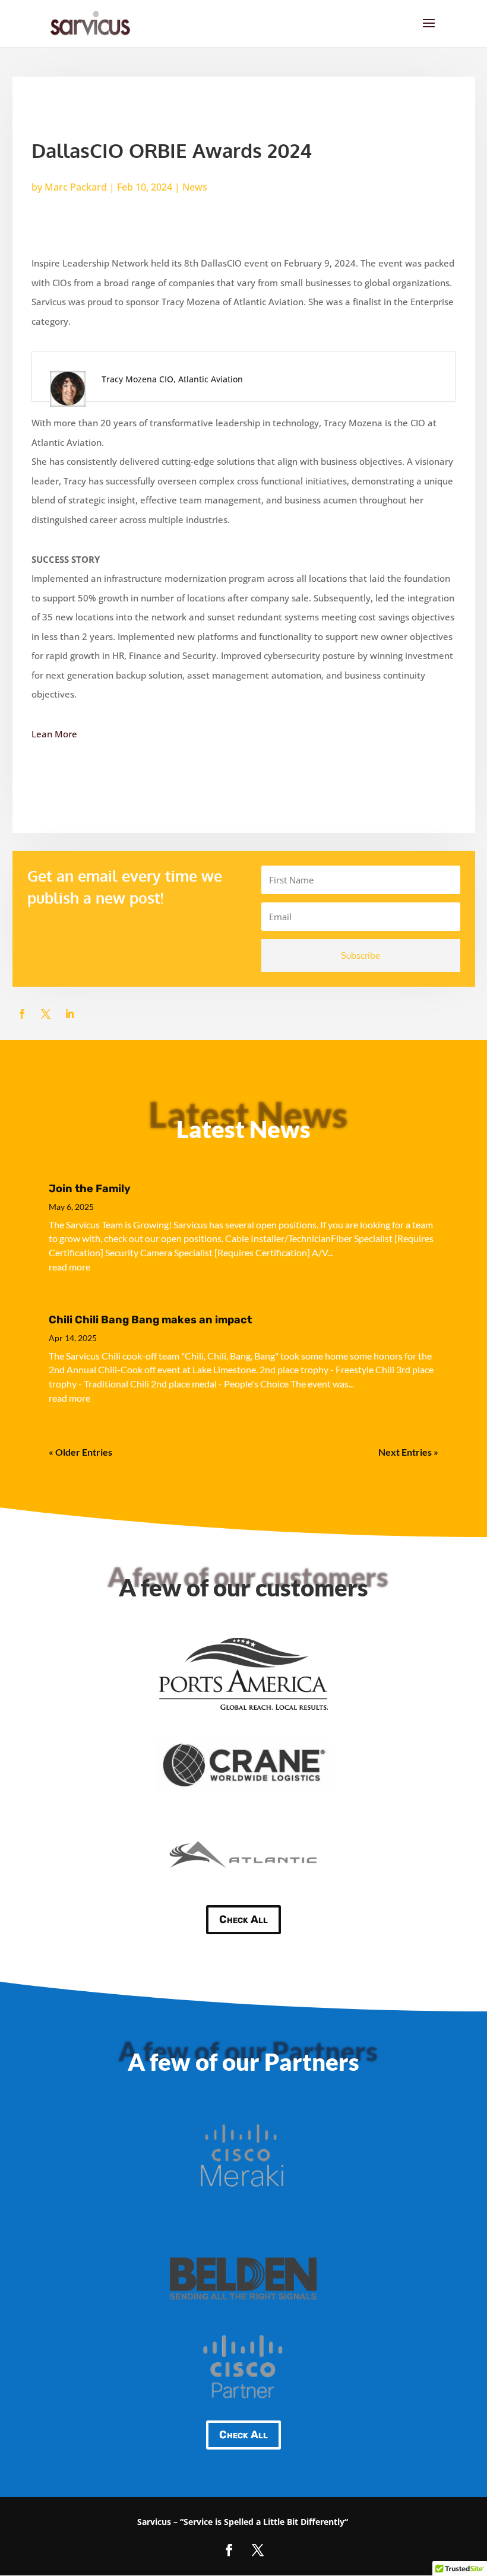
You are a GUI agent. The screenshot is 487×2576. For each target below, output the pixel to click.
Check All (243, 1919)
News (195, 187)
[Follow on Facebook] (22, 1014)
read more (69, 1267)
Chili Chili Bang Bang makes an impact (150, 1320)
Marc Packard (76, 187)
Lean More (54, 734)
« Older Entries (80, 1452)
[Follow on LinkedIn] (69, 1014)
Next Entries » (408, 1452)
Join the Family (90, 1189)
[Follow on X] (46, 1014)
